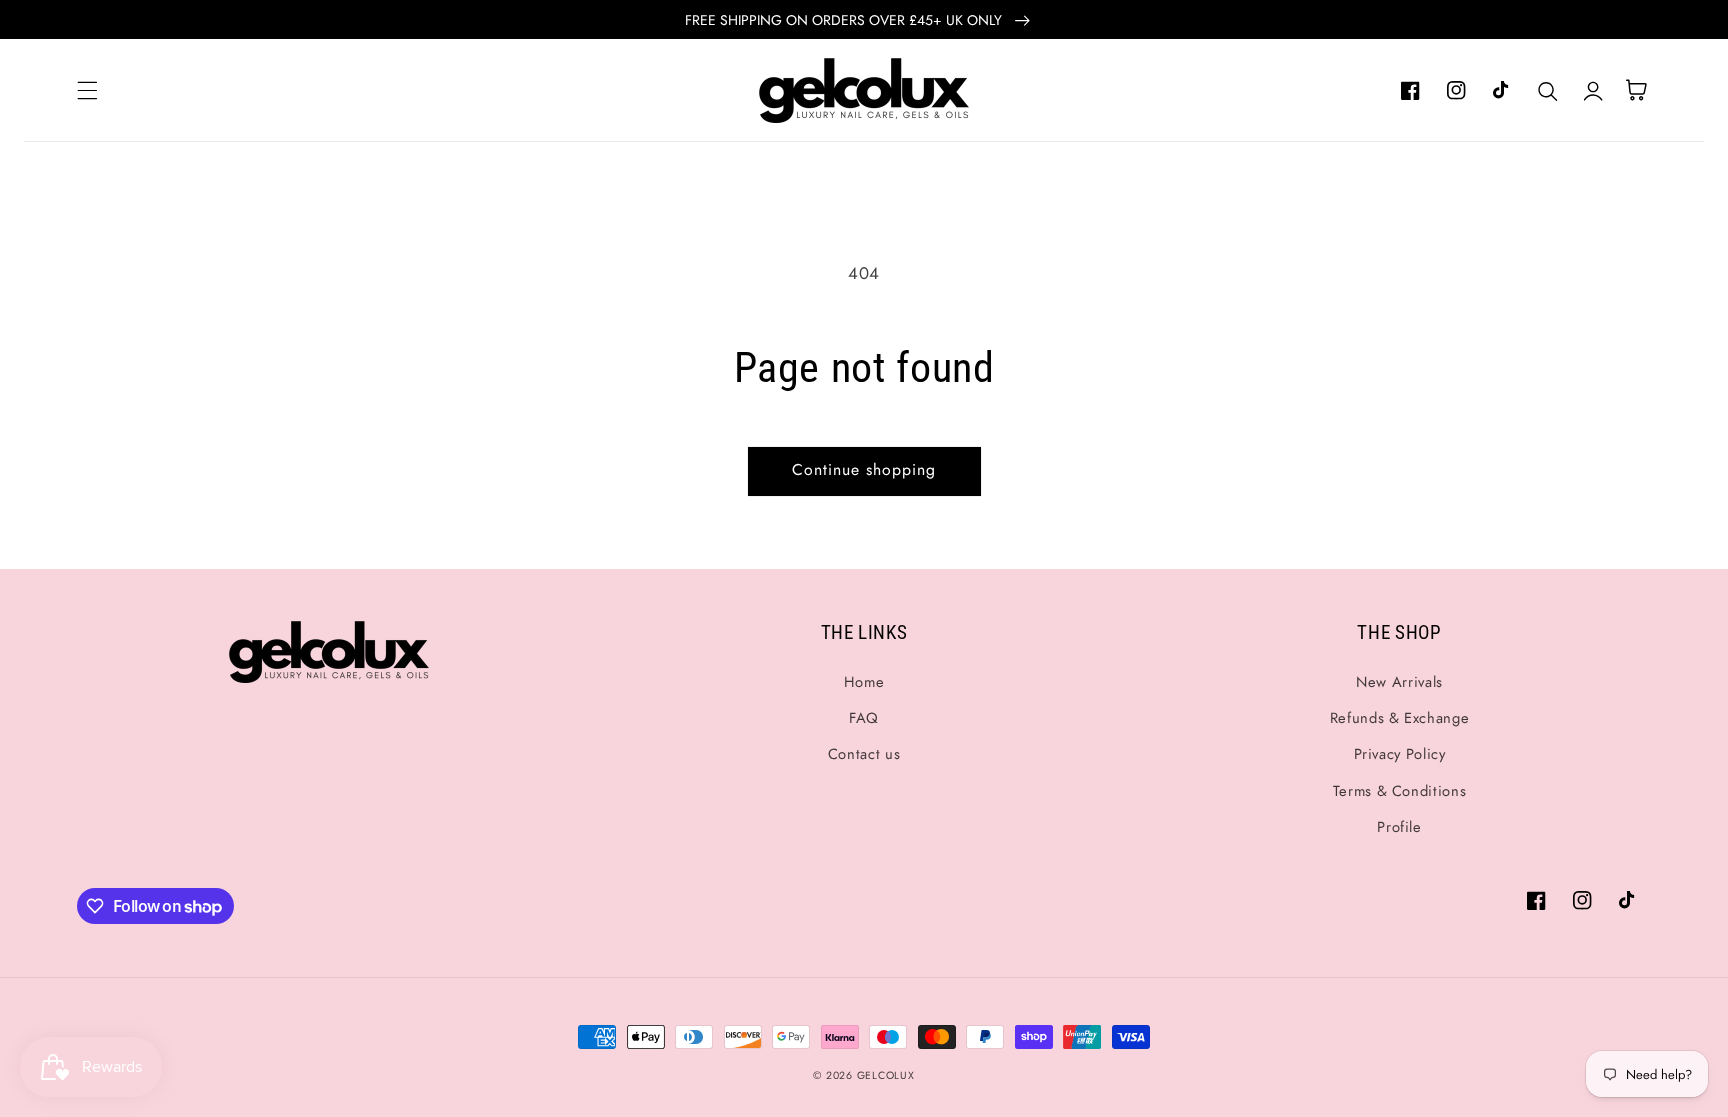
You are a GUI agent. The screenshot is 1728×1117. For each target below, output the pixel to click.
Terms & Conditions (1399, 791)
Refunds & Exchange (1399, 718)
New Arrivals (1399, 682)
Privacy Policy (1400, 754)
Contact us (864, 754)
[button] (87, 90)
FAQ (864, 718)
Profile (1399, 827)
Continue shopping (864, 469)
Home (864, 682)
